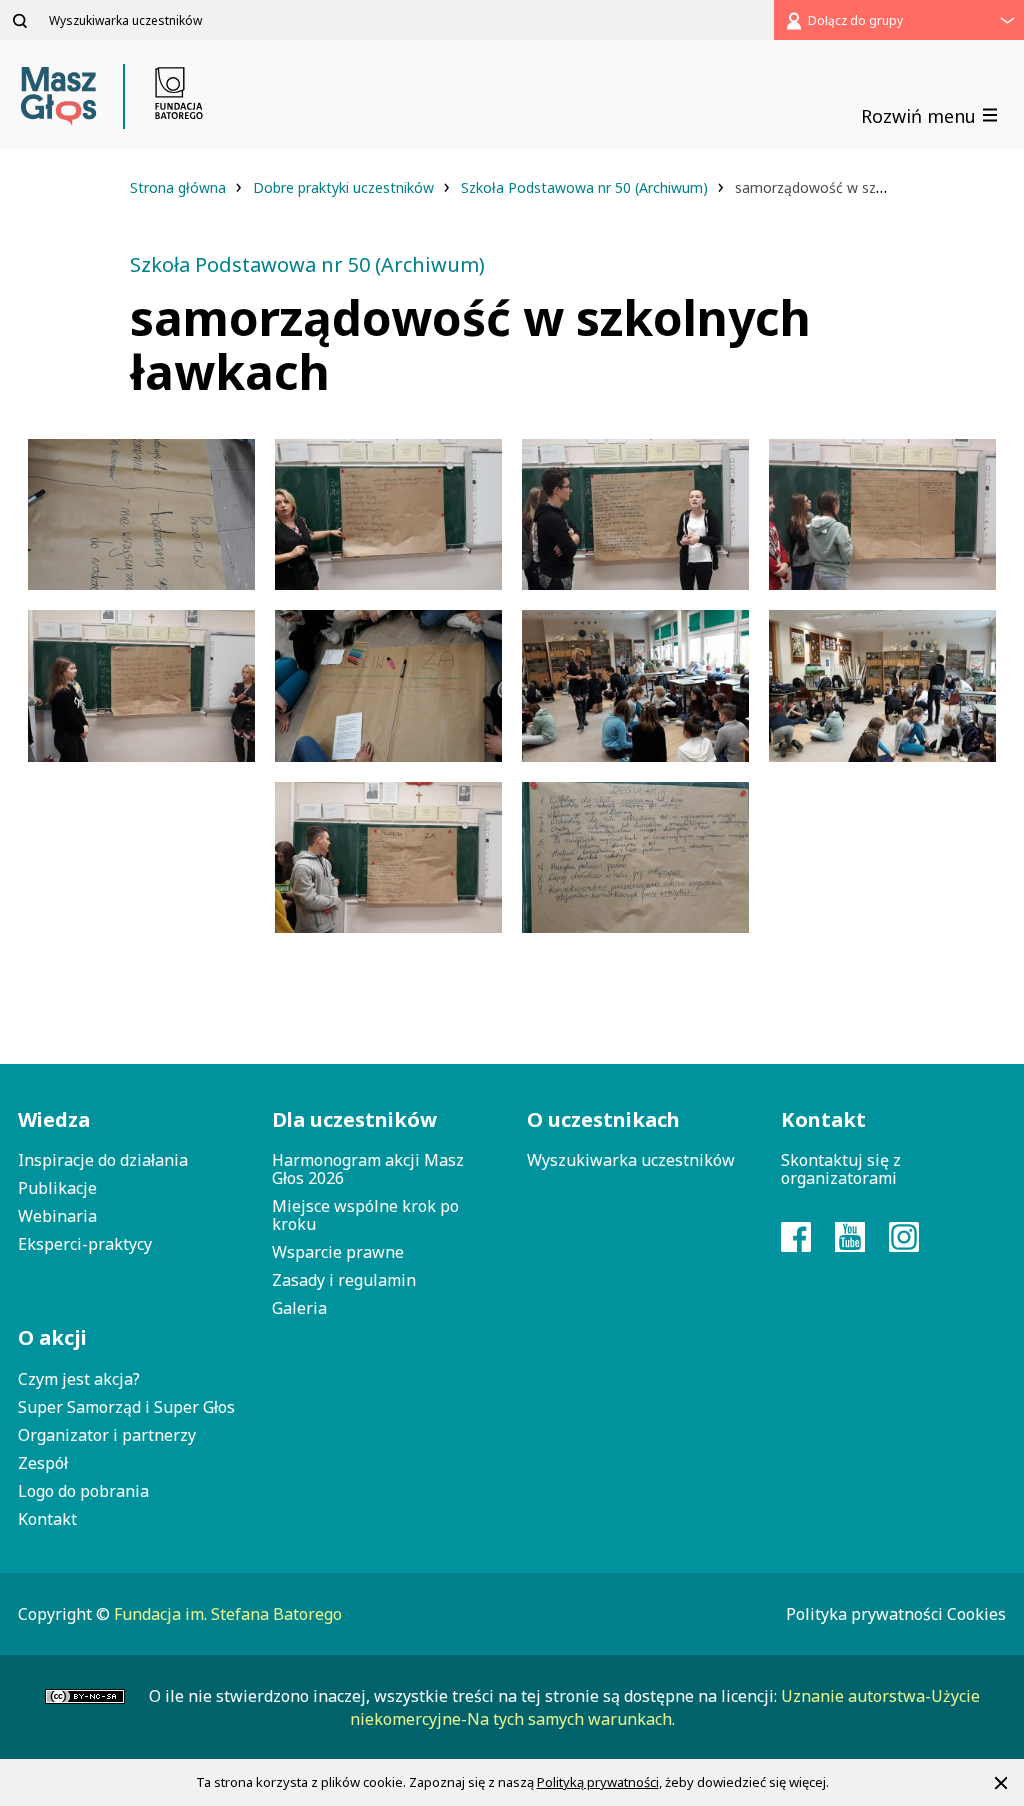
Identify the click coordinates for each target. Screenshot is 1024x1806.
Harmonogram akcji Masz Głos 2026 (368, 1169)
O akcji (52, 1337)
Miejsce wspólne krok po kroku (365, 1215)
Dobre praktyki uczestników (345, 187)
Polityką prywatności (598, 1782)
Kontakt (47, 1519)
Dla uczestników (354, 1119)
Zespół (43, 1463)
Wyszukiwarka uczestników (631, 1160)
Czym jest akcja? (79, 1379)
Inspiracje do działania (103, 1160)
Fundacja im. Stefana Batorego (228, 1614)
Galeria (299, 1308)
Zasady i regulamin (344, 1280)
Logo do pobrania (83, 1491)
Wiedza (54, 1119)
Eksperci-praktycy (85, 1244)
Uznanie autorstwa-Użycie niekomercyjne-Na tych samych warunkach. (665, 1707)
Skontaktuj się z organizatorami (841, 1169)
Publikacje (57, 1188)
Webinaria (57, 1216)
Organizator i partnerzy (107, 1435)
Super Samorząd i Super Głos (126, 1407)
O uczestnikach (603, 1119)
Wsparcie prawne (338, 1252)
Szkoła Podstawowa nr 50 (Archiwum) (586, 187)
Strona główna (180, 187)
